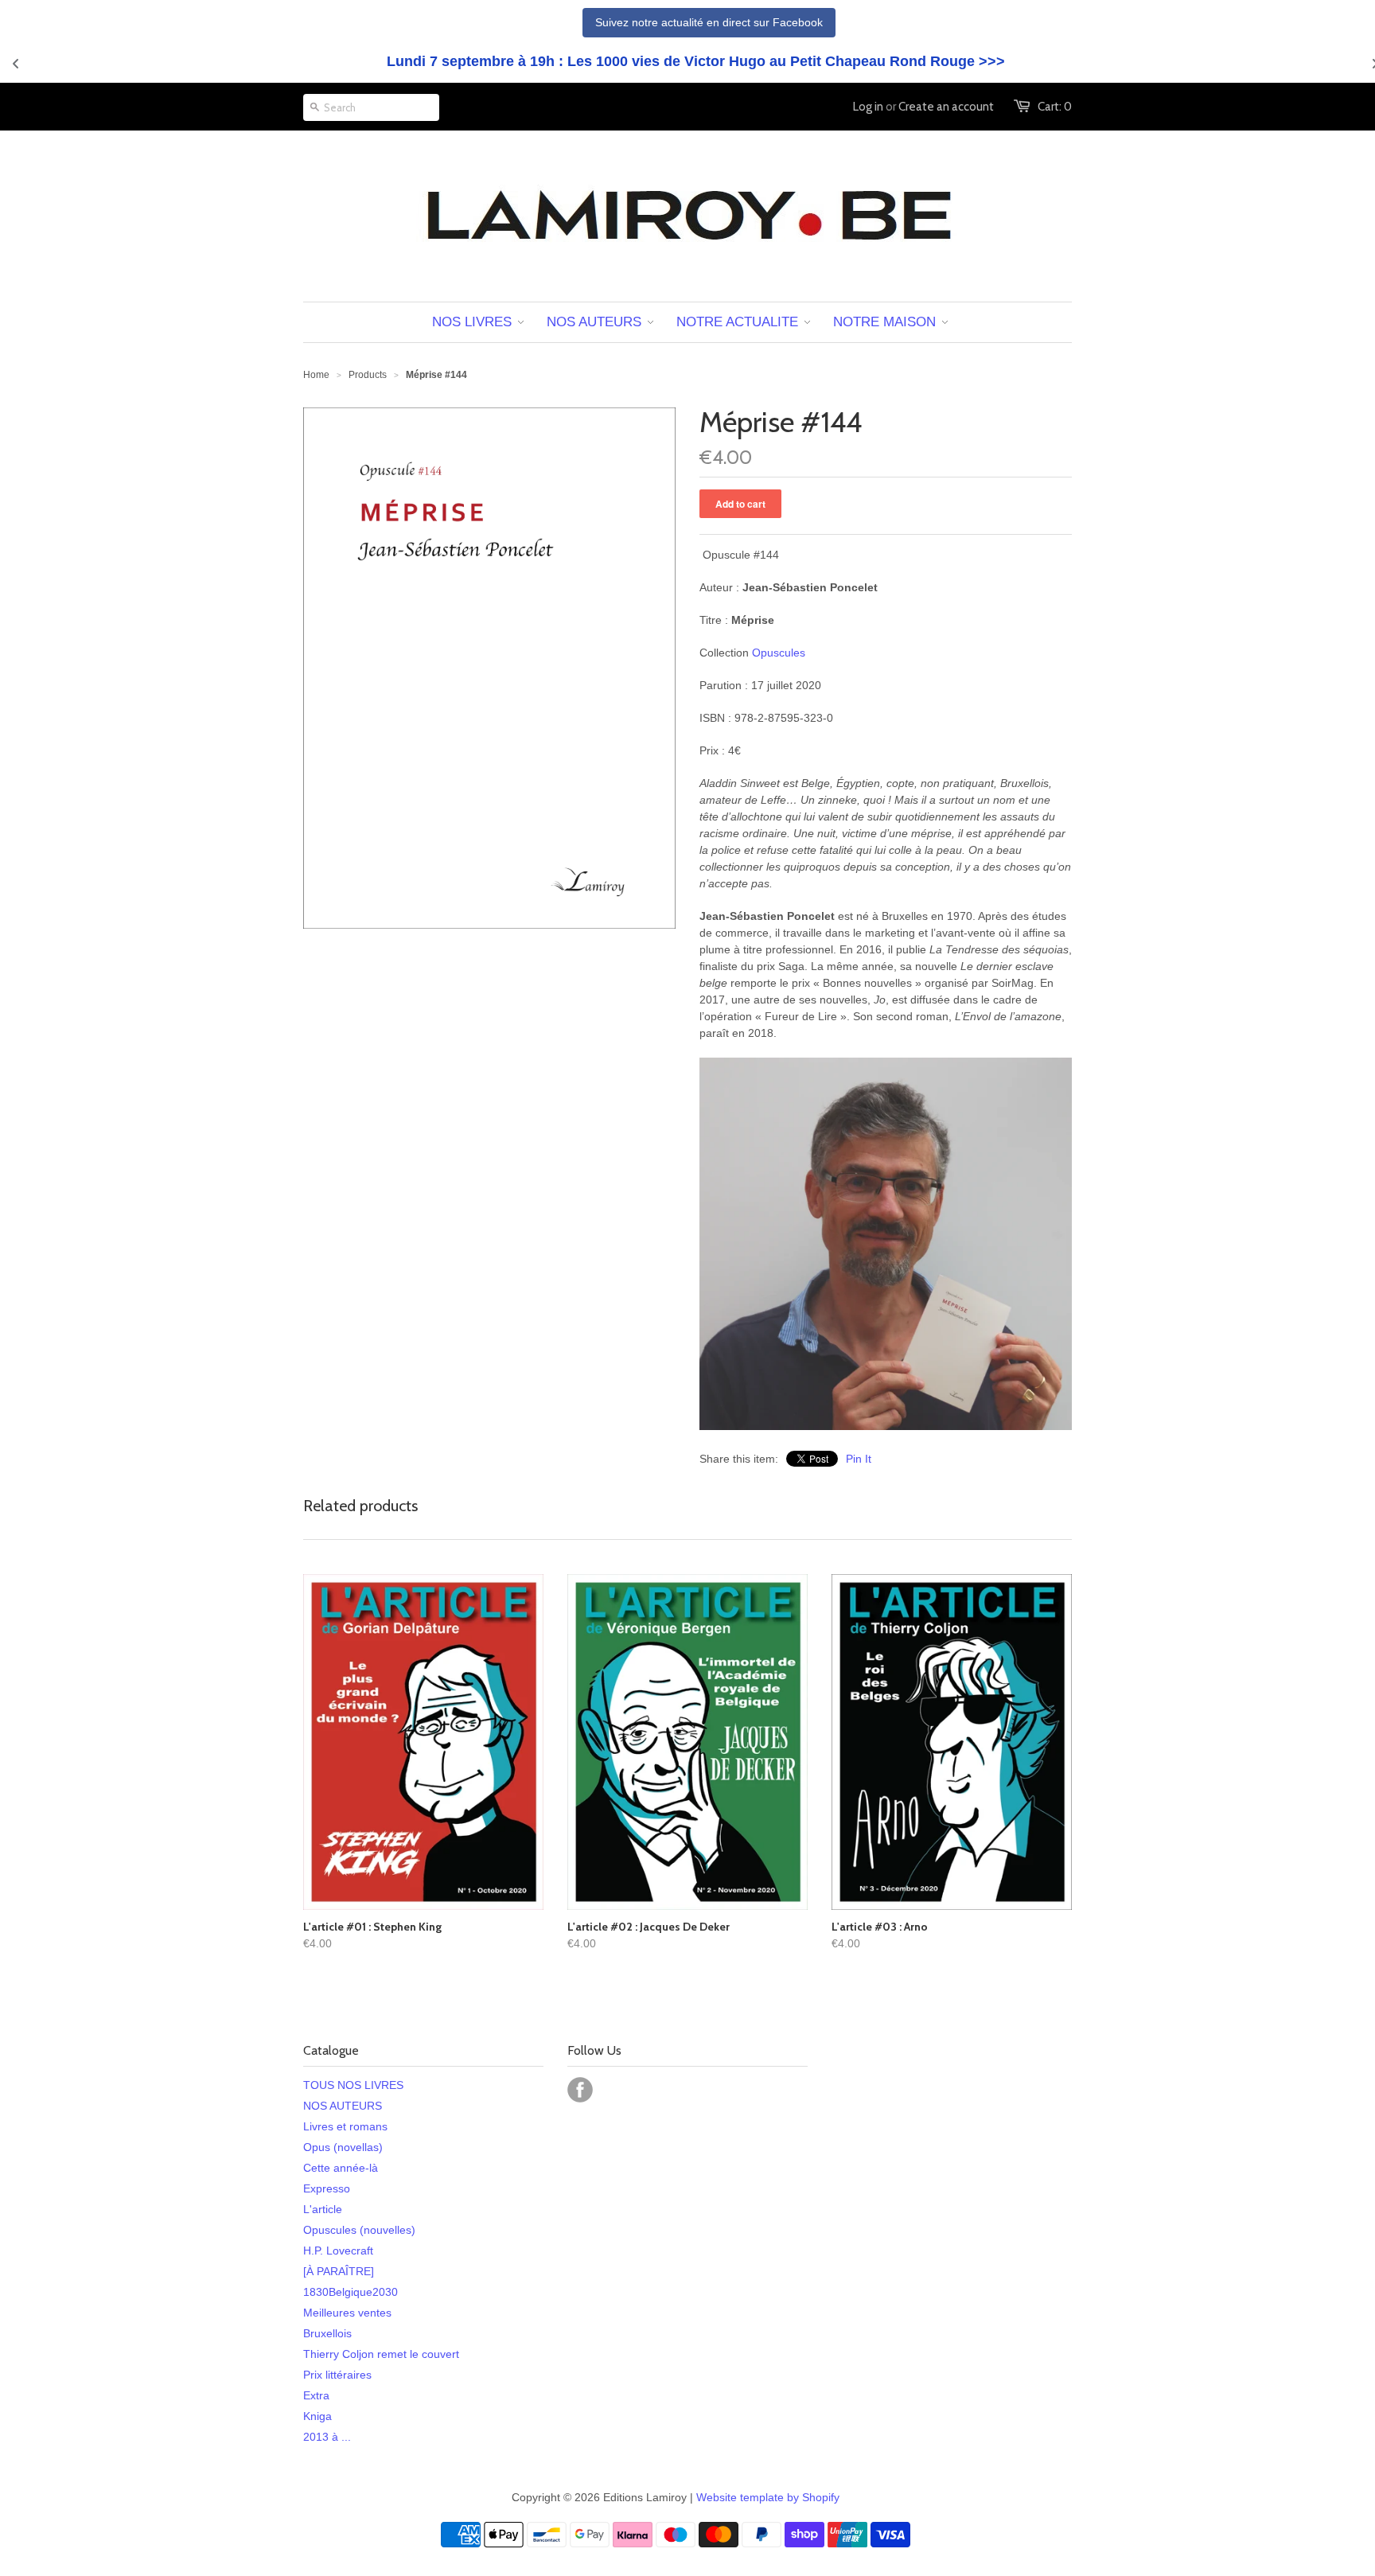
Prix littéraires (337, 2375)
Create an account (946, 107)
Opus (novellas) (343, 2147)
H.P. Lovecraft (338, 2251)
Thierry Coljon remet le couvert (381, 2354)
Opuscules (779, 653)
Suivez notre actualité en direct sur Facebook (709, 22)
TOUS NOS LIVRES (353, 2085)
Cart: (1055, 107)
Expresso (327, 2188)
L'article (323, 2209)
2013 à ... (327, 2437)
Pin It (859, 1459)
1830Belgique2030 (351, 2292)
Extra (316, 2395)
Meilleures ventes (347, 2313)
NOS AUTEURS (343, 2106)
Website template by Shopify (768, 2497)
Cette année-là (341, 2168)
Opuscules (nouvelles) (359, 2230)
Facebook (580, 2090)
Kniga (317, 2416)
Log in (868, 107)
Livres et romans (345, 2126)
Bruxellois (327, 2333)
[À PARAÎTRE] (339, 2271)
